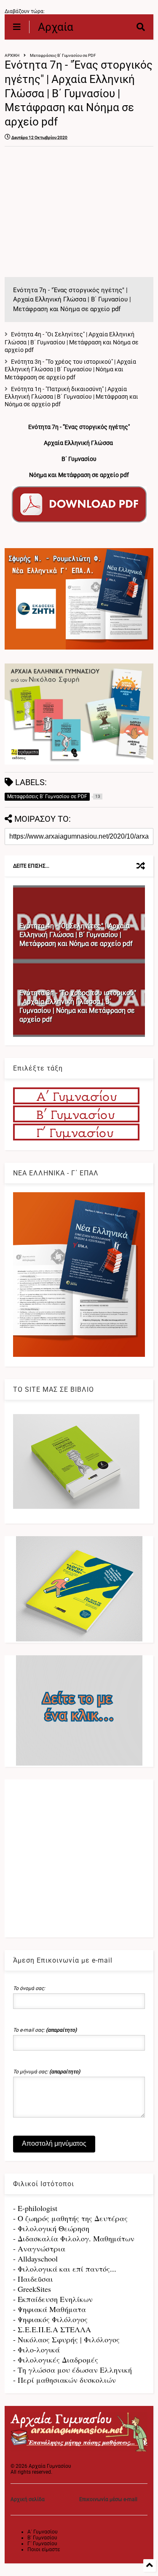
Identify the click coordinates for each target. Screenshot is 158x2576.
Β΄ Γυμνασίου (42, 2538)
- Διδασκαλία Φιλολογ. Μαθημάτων (74, 2238)
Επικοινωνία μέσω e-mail (108, 2499)
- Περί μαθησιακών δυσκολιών (64, 2380)
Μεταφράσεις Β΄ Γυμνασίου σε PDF (63, 55)
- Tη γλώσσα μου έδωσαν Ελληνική (72, 2370)
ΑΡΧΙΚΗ (12, 55)
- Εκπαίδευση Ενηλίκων (53, 2299)
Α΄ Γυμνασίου (43, 2532)
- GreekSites (32, 2289)
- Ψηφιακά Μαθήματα (50, 2309)
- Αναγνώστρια (39, 2248)
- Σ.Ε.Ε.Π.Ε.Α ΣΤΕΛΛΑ (52, 2329)
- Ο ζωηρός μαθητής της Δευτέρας (70, 2218)
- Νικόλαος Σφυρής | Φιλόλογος (66, 2339)
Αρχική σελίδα (28, 2499)
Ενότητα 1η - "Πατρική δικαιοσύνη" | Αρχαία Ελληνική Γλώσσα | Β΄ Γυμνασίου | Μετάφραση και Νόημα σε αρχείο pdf (71, 397)
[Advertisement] (75, 212)
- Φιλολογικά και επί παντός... (65, 2269)
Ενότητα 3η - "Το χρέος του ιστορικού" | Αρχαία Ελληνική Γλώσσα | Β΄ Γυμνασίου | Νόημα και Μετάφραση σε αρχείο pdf (70, 369)
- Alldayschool (35, 2259)
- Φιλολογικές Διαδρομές (56, 2360)
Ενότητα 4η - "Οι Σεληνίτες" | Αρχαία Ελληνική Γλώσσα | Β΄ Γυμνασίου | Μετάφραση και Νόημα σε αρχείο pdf (72, 342)
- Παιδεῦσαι (33, 2279)
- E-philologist (35, 2208)
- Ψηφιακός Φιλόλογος (50, 2319)
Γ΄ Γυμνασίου (42, 2544)
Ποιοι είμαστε (44, 2549)
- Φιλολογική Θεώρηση (51, 2228)
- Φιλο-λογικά (36, 2350)
